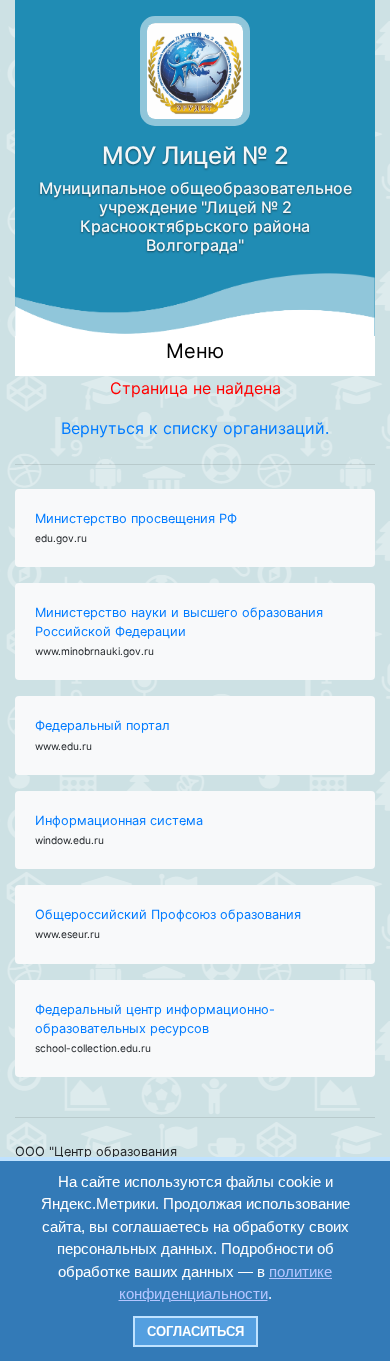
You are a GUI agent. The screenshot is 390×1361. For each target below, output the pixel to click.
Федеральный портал (102, 725)
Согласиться (195, 1331)
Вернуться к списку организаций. (195, 428)
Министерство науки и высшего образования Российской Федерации (179, 622)
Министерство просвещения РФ (136, 518)
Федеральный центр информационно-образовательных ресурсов (155, 1019)
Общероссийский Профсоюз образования (168, 914)
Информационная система (119, 820)
